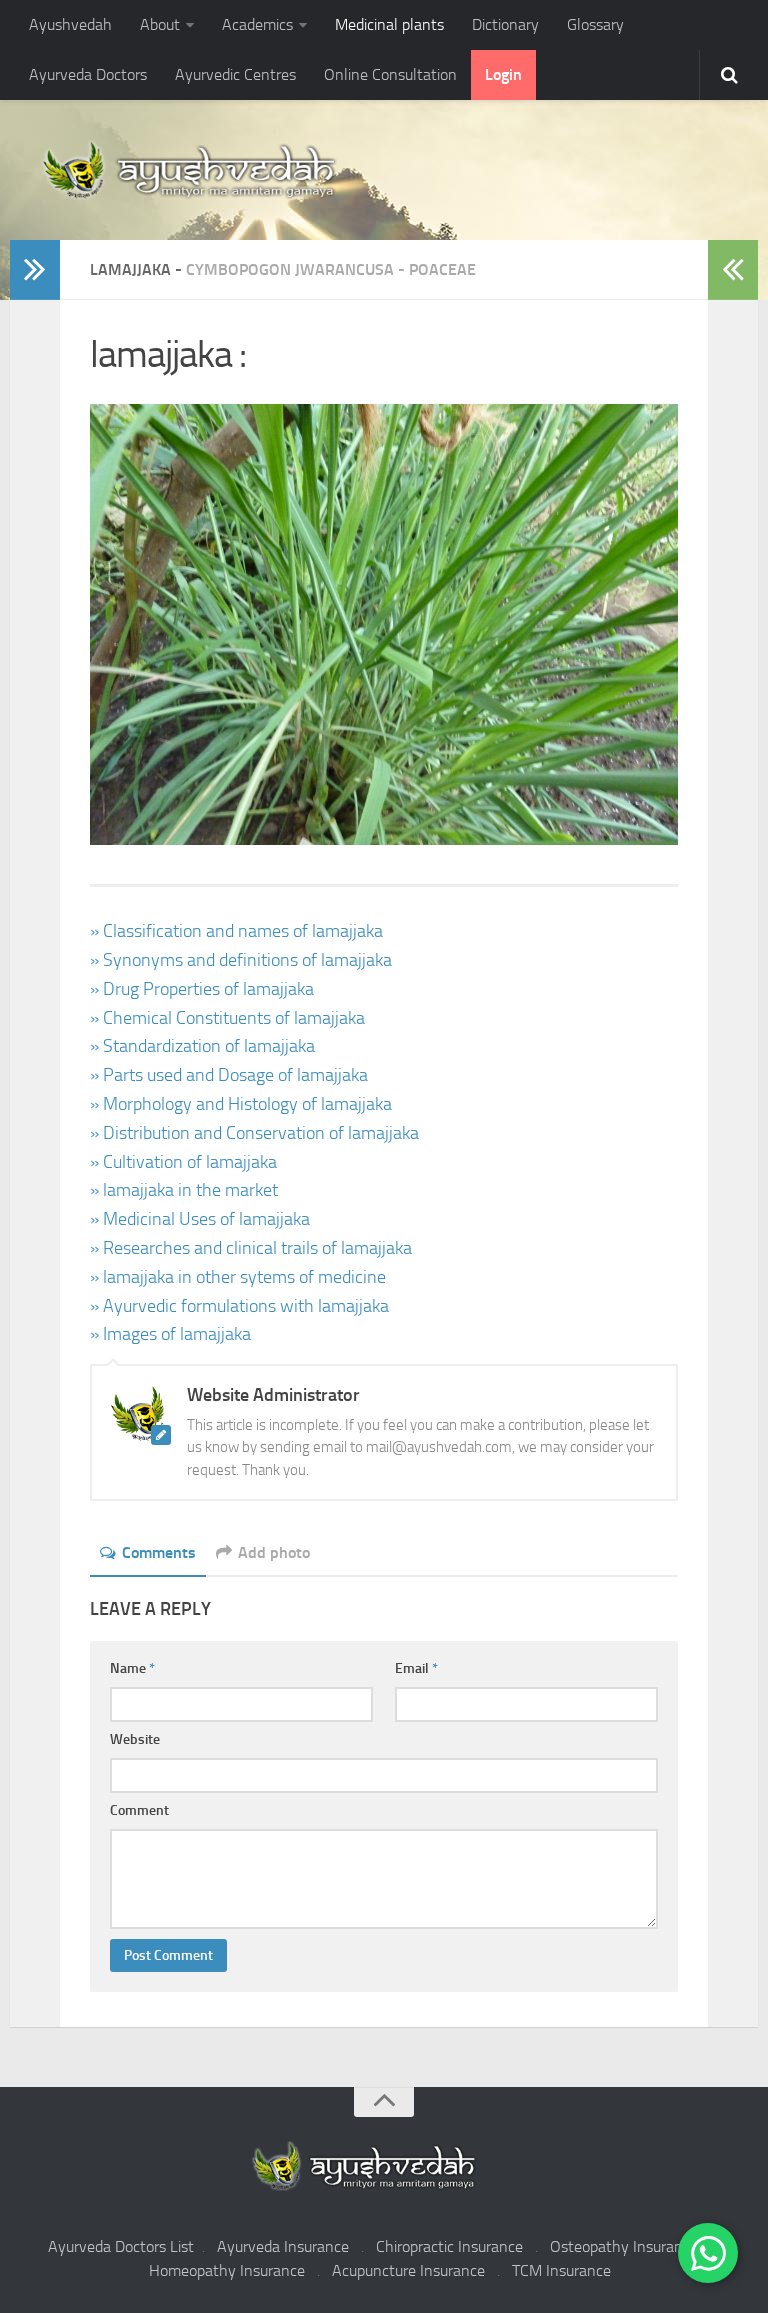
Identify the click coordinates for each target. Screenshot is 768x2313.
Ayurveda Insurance (283, 2246)
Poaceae (442, 269)
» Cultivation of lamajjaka (183, 1162)
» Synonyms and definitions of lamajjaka (241, 960)
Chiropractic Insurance (449, 2246)
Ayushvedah (70, 24)
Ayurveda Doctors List (121, 2246)
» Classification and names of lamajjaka (236, 931)
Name (132, 1668)
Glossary (595, 24)
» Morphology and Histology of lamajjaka (241, 1104)
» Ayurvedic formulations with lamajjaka (239, 1306)
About (160, 24)
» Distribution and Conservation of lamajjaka (254, 1133)
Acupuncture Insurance (408, 2270)
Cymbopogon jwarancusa (290, 269)
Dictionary (505, 24)
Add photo (274, 1552)
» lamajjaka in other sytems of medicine (238, 1277)
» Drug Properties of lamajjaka (202, 989)
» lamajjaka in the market (184, 1190)
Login (503, 74)
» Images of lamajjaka (170, 1334)
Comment (139, 1810)
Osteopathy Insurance (624, 2246)
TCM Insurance (561, 2270)
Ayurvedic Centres (235, 74)
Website (135, 1739)
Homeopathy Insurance (227, 2270)
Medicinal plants (389, 24)
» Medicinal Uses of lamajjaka (200, 1219)
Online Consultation (390, 74)
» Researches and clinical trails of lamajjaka (251, 1248)
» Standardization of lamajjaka (202, 1046)
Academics (257, 24)
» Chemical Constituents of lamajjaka (227, 1018)
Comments (159, 1552)
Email (416, 1668)
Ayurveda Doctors (88, 74)
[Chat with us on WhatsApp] (708, 2253)
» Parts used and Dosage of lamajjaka (229, 1075)
